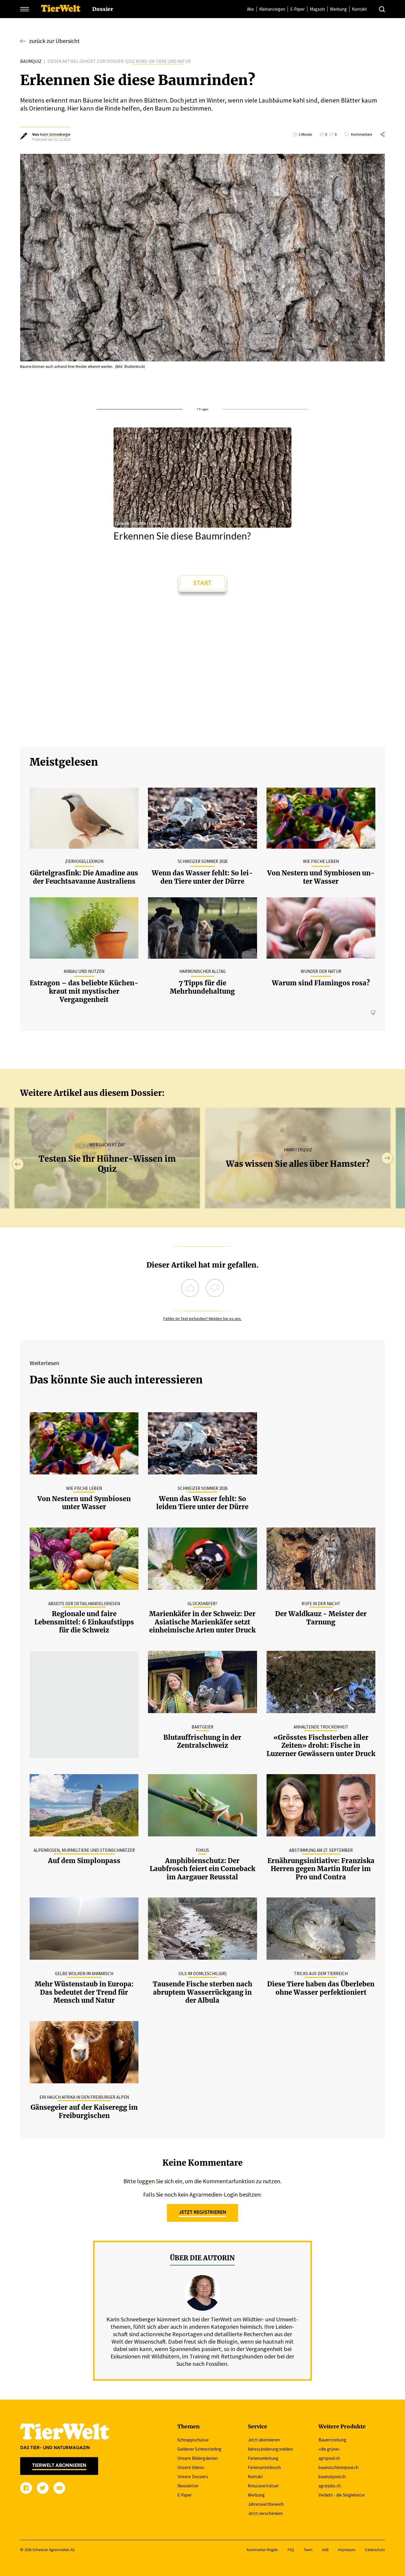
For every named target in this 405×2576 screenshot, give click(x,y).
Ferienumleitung (263, 2458)
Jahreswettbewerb (266, 2504)
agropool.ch (329, 2458)
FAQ (291, 2550)
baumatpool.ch (332, 2477)
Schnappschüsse (193, 2440)
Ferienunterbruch (264, 2467)
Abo (251, 9)
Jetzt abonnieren (264, 2440)
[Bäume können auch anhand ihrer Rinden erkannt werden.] (202, 258)
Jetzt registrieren (203, 2212)
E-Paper (298, 9)
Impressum (347, 2550)
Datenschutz (375, 2550)
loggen (146, 2181)
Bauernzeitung (332, 2440)
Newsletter (188, 2486)
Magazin (317, 9)
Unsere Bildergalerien (197, 2458)
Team (308, 2550)
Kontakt (359, 9)
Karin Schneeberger (55, 134)
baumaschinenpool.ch (338, 2467)
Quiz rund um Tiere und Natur (158, 61)
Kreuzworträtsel (263, 2486)
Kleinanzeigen (272, 9)
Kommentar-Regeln (262, 2550)
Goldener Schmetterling (199, 2449)
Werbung (338, 9)
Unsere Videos (191, 2467)
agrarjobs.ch (330, 2486)
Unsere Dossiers (193, 2477)
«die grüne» (329, 2449)
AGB (325, 2550)
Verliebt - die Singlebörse (342, 2495)
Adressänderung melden (270, 2449)
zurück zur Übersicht (54, 41)
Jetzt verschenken (265, 2513)
